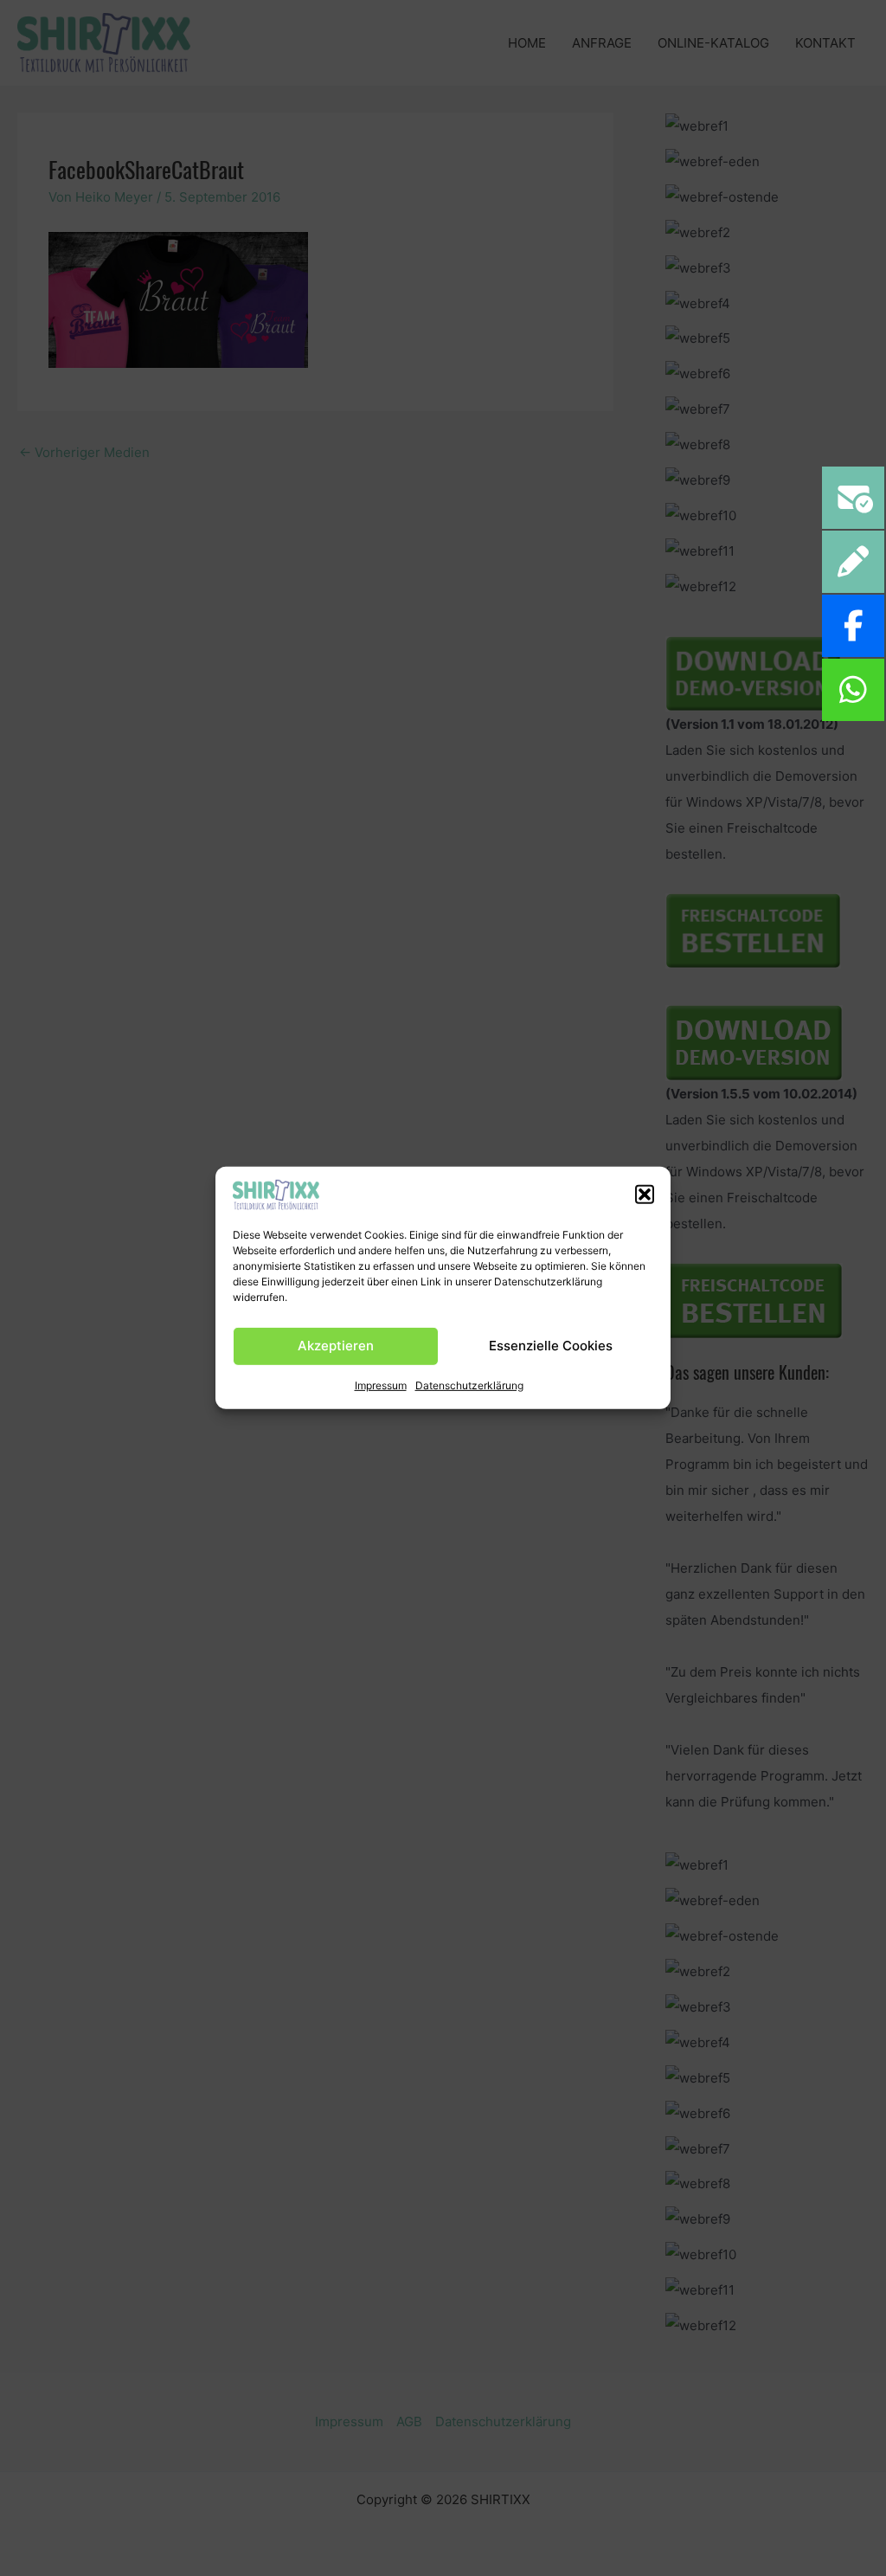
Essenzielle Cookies (551, 1346)
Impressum (381, 1385)
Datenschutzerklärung (469, 1385)
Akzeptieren (336, 1346)
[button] (645, 1195)
